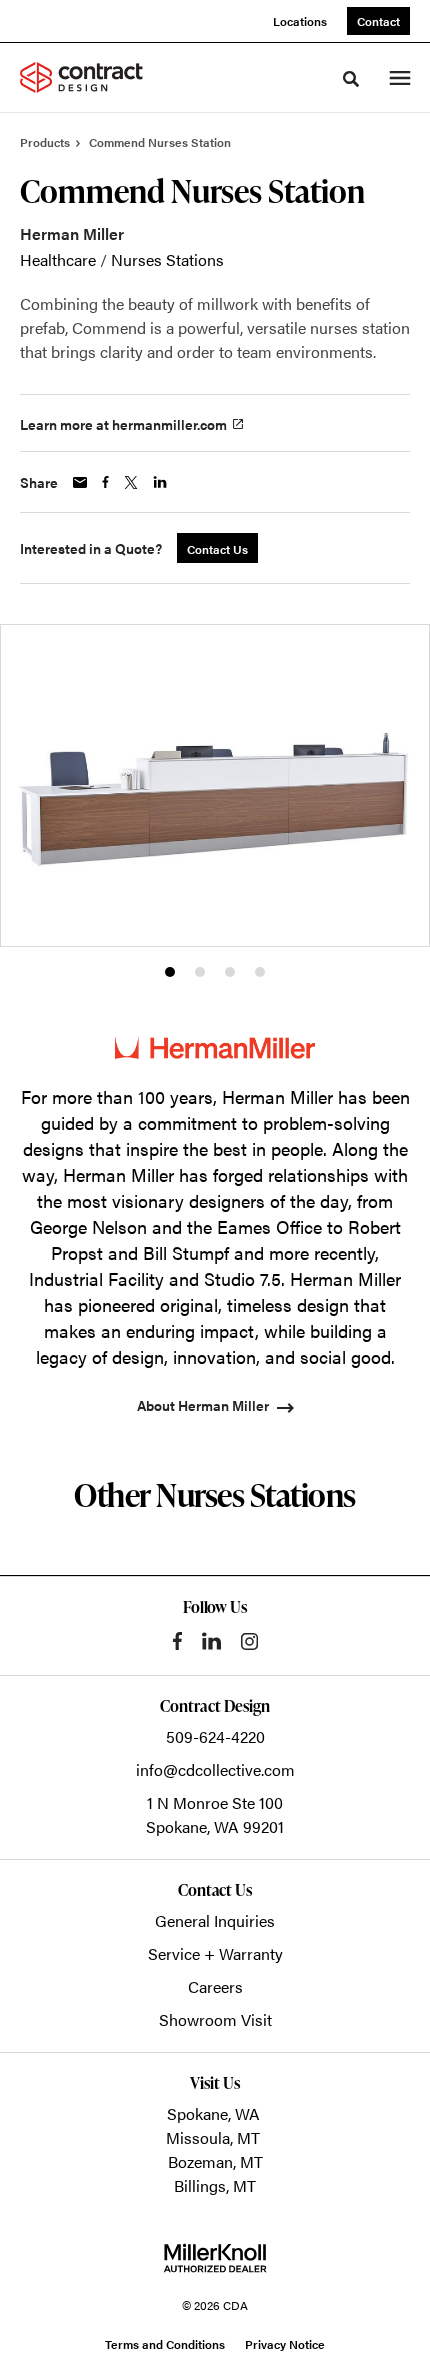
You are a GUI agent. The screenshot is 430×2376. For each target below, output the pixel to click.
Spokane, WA (213, 2113)
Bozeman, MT (215, 2161)
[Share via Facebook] (105, 482)
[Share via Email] (80, 482)
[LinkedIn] (211, 1641)
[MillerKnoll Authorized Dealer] (215, 2258)
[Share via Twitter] (131, 482)
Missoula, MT (213, 2137)
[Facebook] (177, 1641)
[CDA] (94, 77)
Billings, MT (215, 2185)
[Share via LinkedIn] (160, 482)
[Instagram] (249, 1641)
